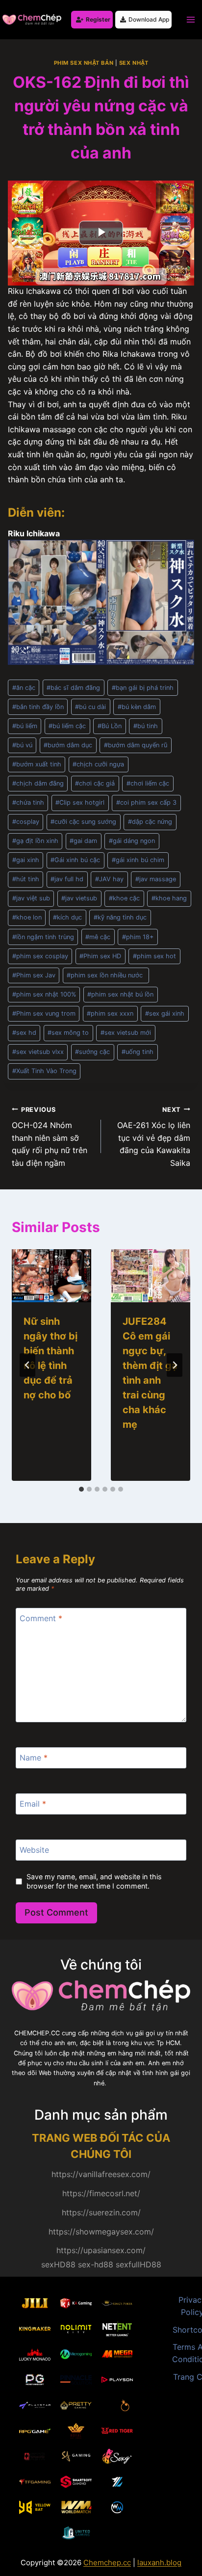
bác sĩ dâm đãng (73, 688)
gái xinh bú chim (138, 860)
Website (34, 1849)
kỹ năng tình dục (120, 917)
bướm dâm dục (68, 745)
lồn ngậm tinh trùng (43, 937)
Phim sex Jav (34, 975)
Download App (149, 19)
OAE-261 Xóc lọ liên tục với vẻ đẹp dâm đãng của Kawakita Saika (154, 1137)
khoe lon (27, 917)
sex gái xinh (165, 1013)
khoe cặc (124, 898)
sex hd (24, 1033)
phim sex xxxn (110, 1013)
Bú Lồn (110, 726)
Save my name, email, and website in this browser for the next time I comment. (94, 1881)
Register (98, 19)
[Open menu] (190, 19)
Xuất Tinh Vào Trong (44, 1071)
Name (34, 1758)
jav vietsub (79, 898)
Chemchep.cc (107, 2563)
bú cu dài (90, 707)
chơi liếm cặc (148, 783)
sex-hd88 (96, 2264)
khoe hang (169, 898)
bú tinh (146, 726)
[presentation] (51, 1276)
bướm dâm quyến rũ (136, 745)
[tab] (81, 1489)
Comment (41, 1618)
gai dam (83, 841)
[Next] (175, 1365)
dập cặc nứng (150, 822)
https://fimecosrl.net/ (101, 2193)
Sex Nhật (134, 63)
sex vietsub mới (126, 1033)
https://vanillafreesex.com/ (101, 2174)
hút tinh (26, 879)
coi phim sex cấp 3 (146, 802)
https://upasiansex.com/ (101, 2250)
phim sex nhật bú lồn (120, 994)
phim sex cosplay (40, 956)
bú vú (22, 745)
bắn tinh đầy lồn (38, 707)
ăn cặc (24, 688)
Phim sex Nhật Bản (84, 63)
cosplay (26, 822)
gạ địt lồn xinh (35, 841)
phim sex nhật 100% (44, 994)
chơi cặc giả (95, 783)
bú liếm (25, 726)
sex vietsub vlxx (38, 1052)
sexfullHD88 (139, 2264)
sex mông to (68, 1033)
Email (33, 1804)
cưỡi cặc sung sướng (83, 822)
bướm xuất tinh (37, 764)
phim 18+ (138, 937)
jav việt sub (31, 898)
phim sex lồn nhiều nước (106, 975)
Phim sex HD (100, 956)
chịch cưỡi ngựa (98, 764)
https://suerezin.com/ (101, 2212)
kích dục (67, 917)
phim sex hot (154, 956)
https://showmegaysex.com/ (101, 2232)
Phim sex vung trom (44, 1013)
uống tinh (138, 1052)
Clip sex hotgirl (80, 802)
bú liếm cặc (67, 726)
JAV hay (109, 879)
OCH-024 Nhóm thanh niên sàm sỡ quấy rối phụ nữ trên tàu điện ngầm (50, 1137)
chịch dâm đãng (38, 783)
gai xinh (26, 860)
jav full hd (67, 879)
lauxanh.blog (159, 2563)
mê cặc (98, 937)
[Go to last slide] (27, 1365)
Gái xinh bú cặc (75, 860)
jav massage (156, 879)
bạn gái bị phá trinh (143, 688)
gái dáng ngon (132, 841)
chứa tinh (28, 802)
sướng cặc (92, 1052)
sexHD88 (58, 2264)
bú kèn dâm (137, 707)
